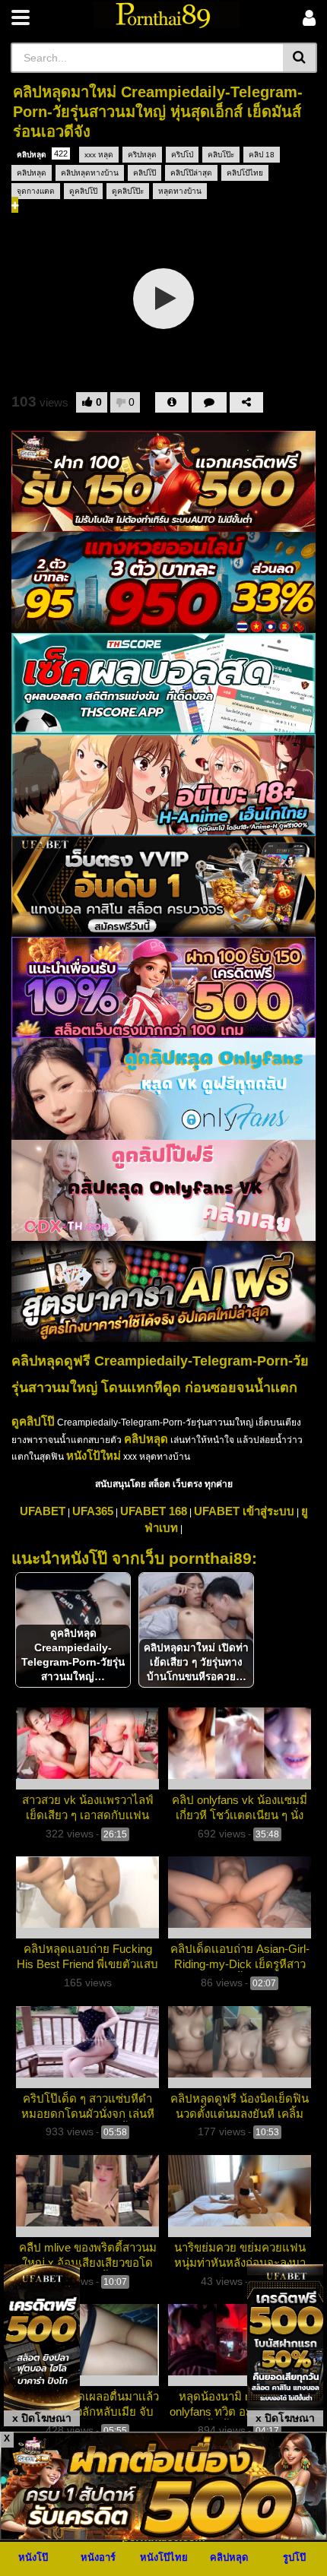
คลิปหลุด (42, 154)
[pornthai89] (166, 15)
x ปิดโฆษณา (42, 2418)
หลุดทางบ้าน (180, 191)
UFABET (43, 1511)
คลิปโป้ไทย (245, 173)
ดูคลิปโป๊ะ (128, 191)
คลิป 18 (262, 155)
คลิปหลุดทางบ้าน (90, 173)
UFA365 (93, 1511)
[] (300, 58)
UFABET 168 (154, 1511)
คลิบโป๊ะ (221, 155)
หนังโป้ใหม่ (94, 1456)
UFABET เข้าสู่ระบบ (244, 1511)
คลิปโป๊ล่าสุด (191, 173)
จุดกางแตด (36, 191)
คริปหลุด (142, 155)
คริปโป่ (182, 155)
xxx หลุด (99, 155)
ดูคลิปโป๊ (83, 191)
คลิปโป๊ (144, 173)
